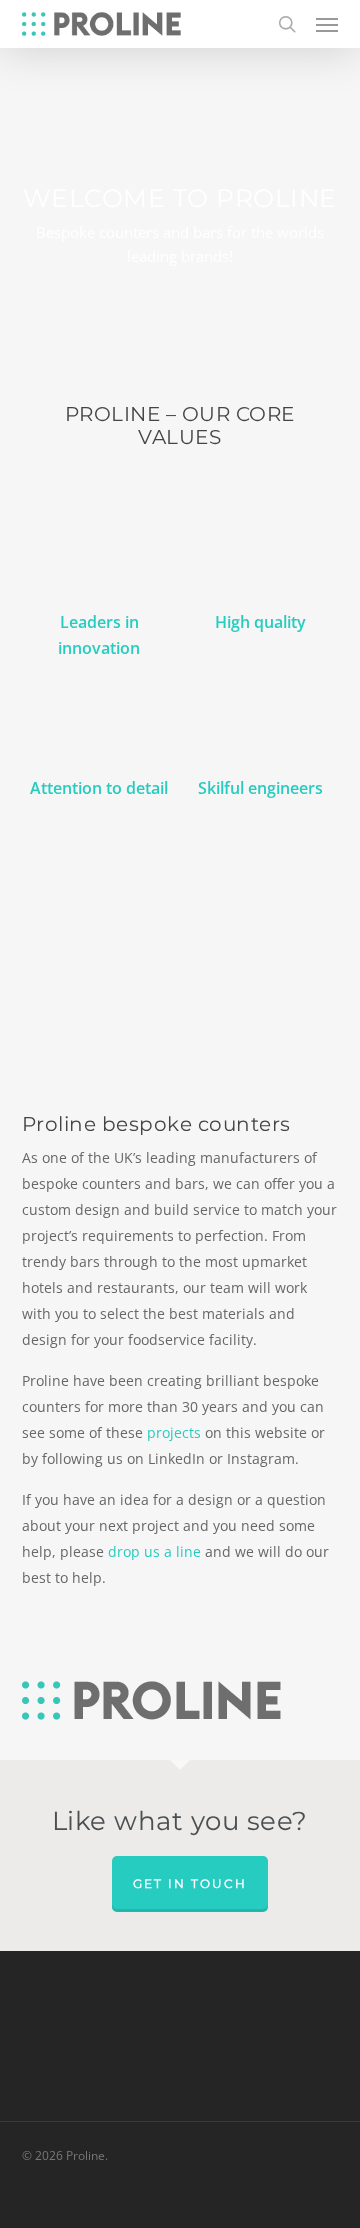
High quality (260, 622)
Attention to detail (99, 788)
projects (174, 1432)
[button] (327, 24)
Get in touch (190, 1883)
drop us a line (154, 1551)
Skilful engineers (260, 788)
